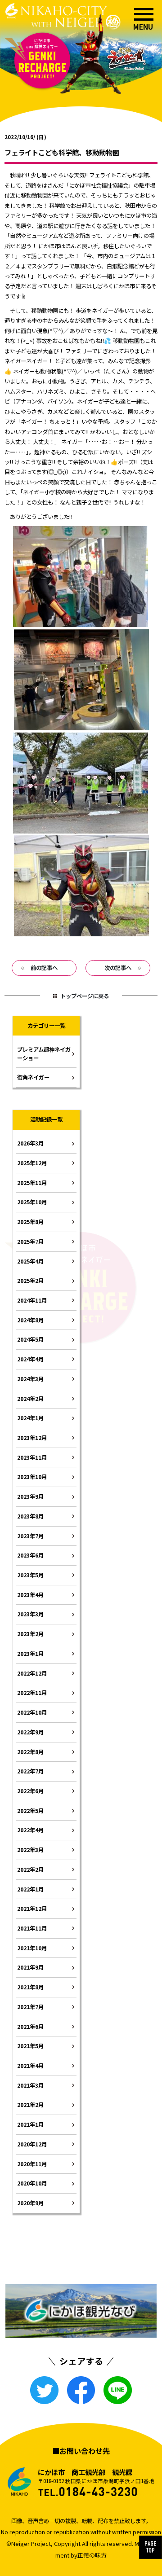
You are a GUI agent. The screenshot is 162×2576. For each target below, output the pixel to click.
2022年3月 (30, 1850)
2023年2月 (30, 1634)
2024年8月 (30, 1320)
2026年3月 (30, 1143)
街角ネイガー (33, 1077)
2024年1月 (30, 1418)
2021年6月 (30, 2027)
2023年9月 (30, 1496)
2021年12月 (32, 1909)
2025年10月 (32, 1202)
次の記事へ (118, 968)
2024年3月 (30, 1379)
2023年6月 (30, 1555)
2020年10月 (32, 2183)
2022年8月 (30, 1752)
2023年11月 (32, 1457)
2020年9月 (30, 2203)
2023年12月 (32, 1438)
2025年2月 (30, 1281)
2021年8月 (30, 1987)
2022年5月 (30, 1811)
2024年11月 (32, 1300)
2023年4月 (30, 1595)
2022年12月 (32, 1673)
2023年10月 (32, 1477)
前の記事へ (44, 968)
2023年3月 (30, 1614)
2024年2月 (30, 1399)
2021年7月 (30, 2007)
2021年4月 (30, 2066)
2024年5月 (30, 1339)
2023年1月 (30, 1654)
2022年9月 (30, 1732)
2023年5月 (30, 1575)
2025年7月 (30, 1242)
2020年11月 (32, 2164)
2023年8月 (30, 1516)
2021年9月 (30, 1967)
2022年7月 (30, 1771)
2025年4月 (30, 1261)
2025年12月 (32, 1163)
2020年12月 (32, 2144)
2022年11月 (32, 1693)
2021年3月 (30, 2085)
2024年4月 (30, 1359)
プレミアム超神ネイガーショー (44, 1054)
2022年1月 (30, 1889)
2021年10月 (32, 1948)
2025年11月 (32, 1183)
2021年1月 (30, 2124)
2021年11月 (32, 1928)
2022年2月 (30, 1869)
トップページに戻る (85, 996)
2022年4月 (30, 1830)
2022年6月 (30, 1791)
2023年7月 (30, 1536)
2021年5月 (30, 2046)
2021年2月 (30, 2105)
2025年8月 (30, 1222)
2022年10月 (32, 1712)
